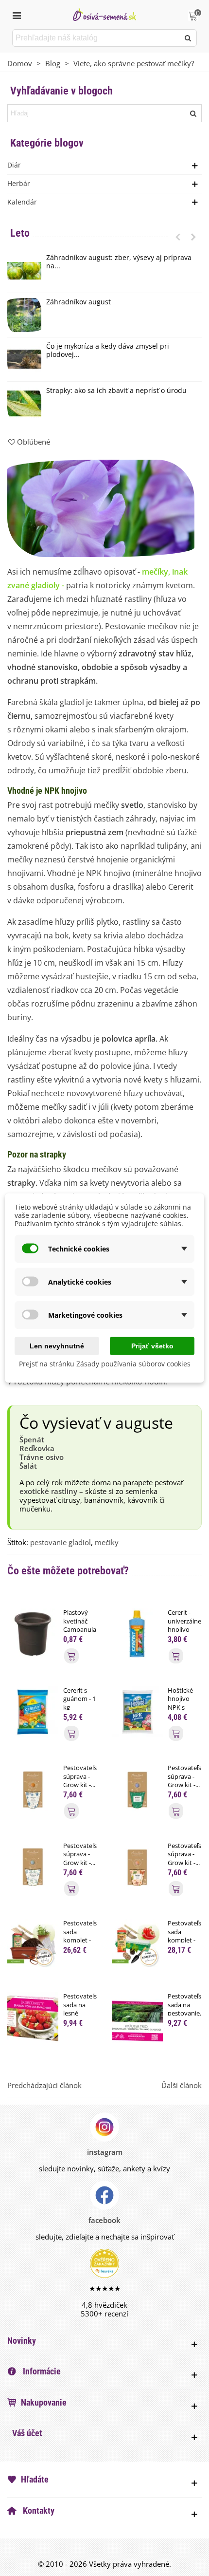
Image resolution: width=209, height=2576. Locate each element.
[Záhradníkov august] (24, 315)
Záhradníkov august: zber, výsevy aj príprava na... (119, 262)
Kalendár (22, 202)
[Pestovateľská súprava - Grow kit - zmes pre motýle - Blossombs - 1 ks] (137, 1866)
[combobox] (96, 38)
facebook (104, 2220)
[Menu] (17, 15)
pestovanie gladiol (61, 1542)
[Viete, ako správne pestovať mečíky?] (101, 507)
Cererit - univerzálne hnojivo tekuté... (184, 1625)
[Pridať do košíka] (71, 1656)
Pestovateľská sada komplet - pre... (80, 1936)
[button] (178, 237)
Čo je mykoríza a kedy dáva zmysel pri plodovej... (108, 351)
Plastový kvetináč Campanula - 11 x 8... (80, 1625)
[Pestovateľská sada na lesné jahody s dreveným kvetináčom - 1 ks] (33, 2017)
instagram (105, 2152)
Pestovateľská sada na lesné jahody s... (80, 2009)
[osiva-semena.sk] (104, 14)
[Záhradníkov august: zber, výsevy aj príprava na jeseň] (24, 271)
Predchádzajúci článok (44, 2085)
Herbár (19, 183)
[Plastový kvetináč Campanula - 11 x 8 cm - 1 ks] (33, 1633)
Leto (20, 233)
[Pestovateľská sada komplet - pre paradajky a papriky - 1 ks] (137, 1944)
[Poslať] (188, 38)
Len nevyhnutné (57, 1346)
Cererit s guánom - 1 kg (79, 1699)
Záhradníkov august (78, 302)
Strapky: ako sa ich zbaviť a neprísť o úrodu (116, 391)
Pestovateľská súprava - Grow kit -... (80, 1776)
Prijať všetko (152, 1346)
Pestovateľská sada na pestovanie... (185, 2005)
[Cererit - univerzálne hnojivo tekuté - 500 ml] (137, 1633)
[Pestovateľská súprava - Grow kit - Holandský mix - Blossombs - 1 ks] (33, 1789)
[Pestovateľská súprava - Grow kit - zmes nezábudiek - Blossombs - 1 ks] (33, 1866)
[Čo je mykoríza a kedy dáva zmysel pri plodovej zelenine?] (24, 359)
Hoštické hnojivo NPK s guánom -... (184, 1703)
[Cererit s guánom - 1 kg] (33, 1711)
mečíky (107, 1542)
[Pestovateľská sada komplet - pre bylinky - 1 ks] (33, 1944)
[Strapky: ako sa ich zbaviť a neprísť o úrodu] (24, 404)
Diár (14, 165)
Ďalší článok (182, 2085)
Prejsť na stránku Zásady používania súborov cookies (105, 1364)
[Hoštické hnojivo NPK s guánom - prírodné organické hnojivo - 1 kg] (137, 1711)
